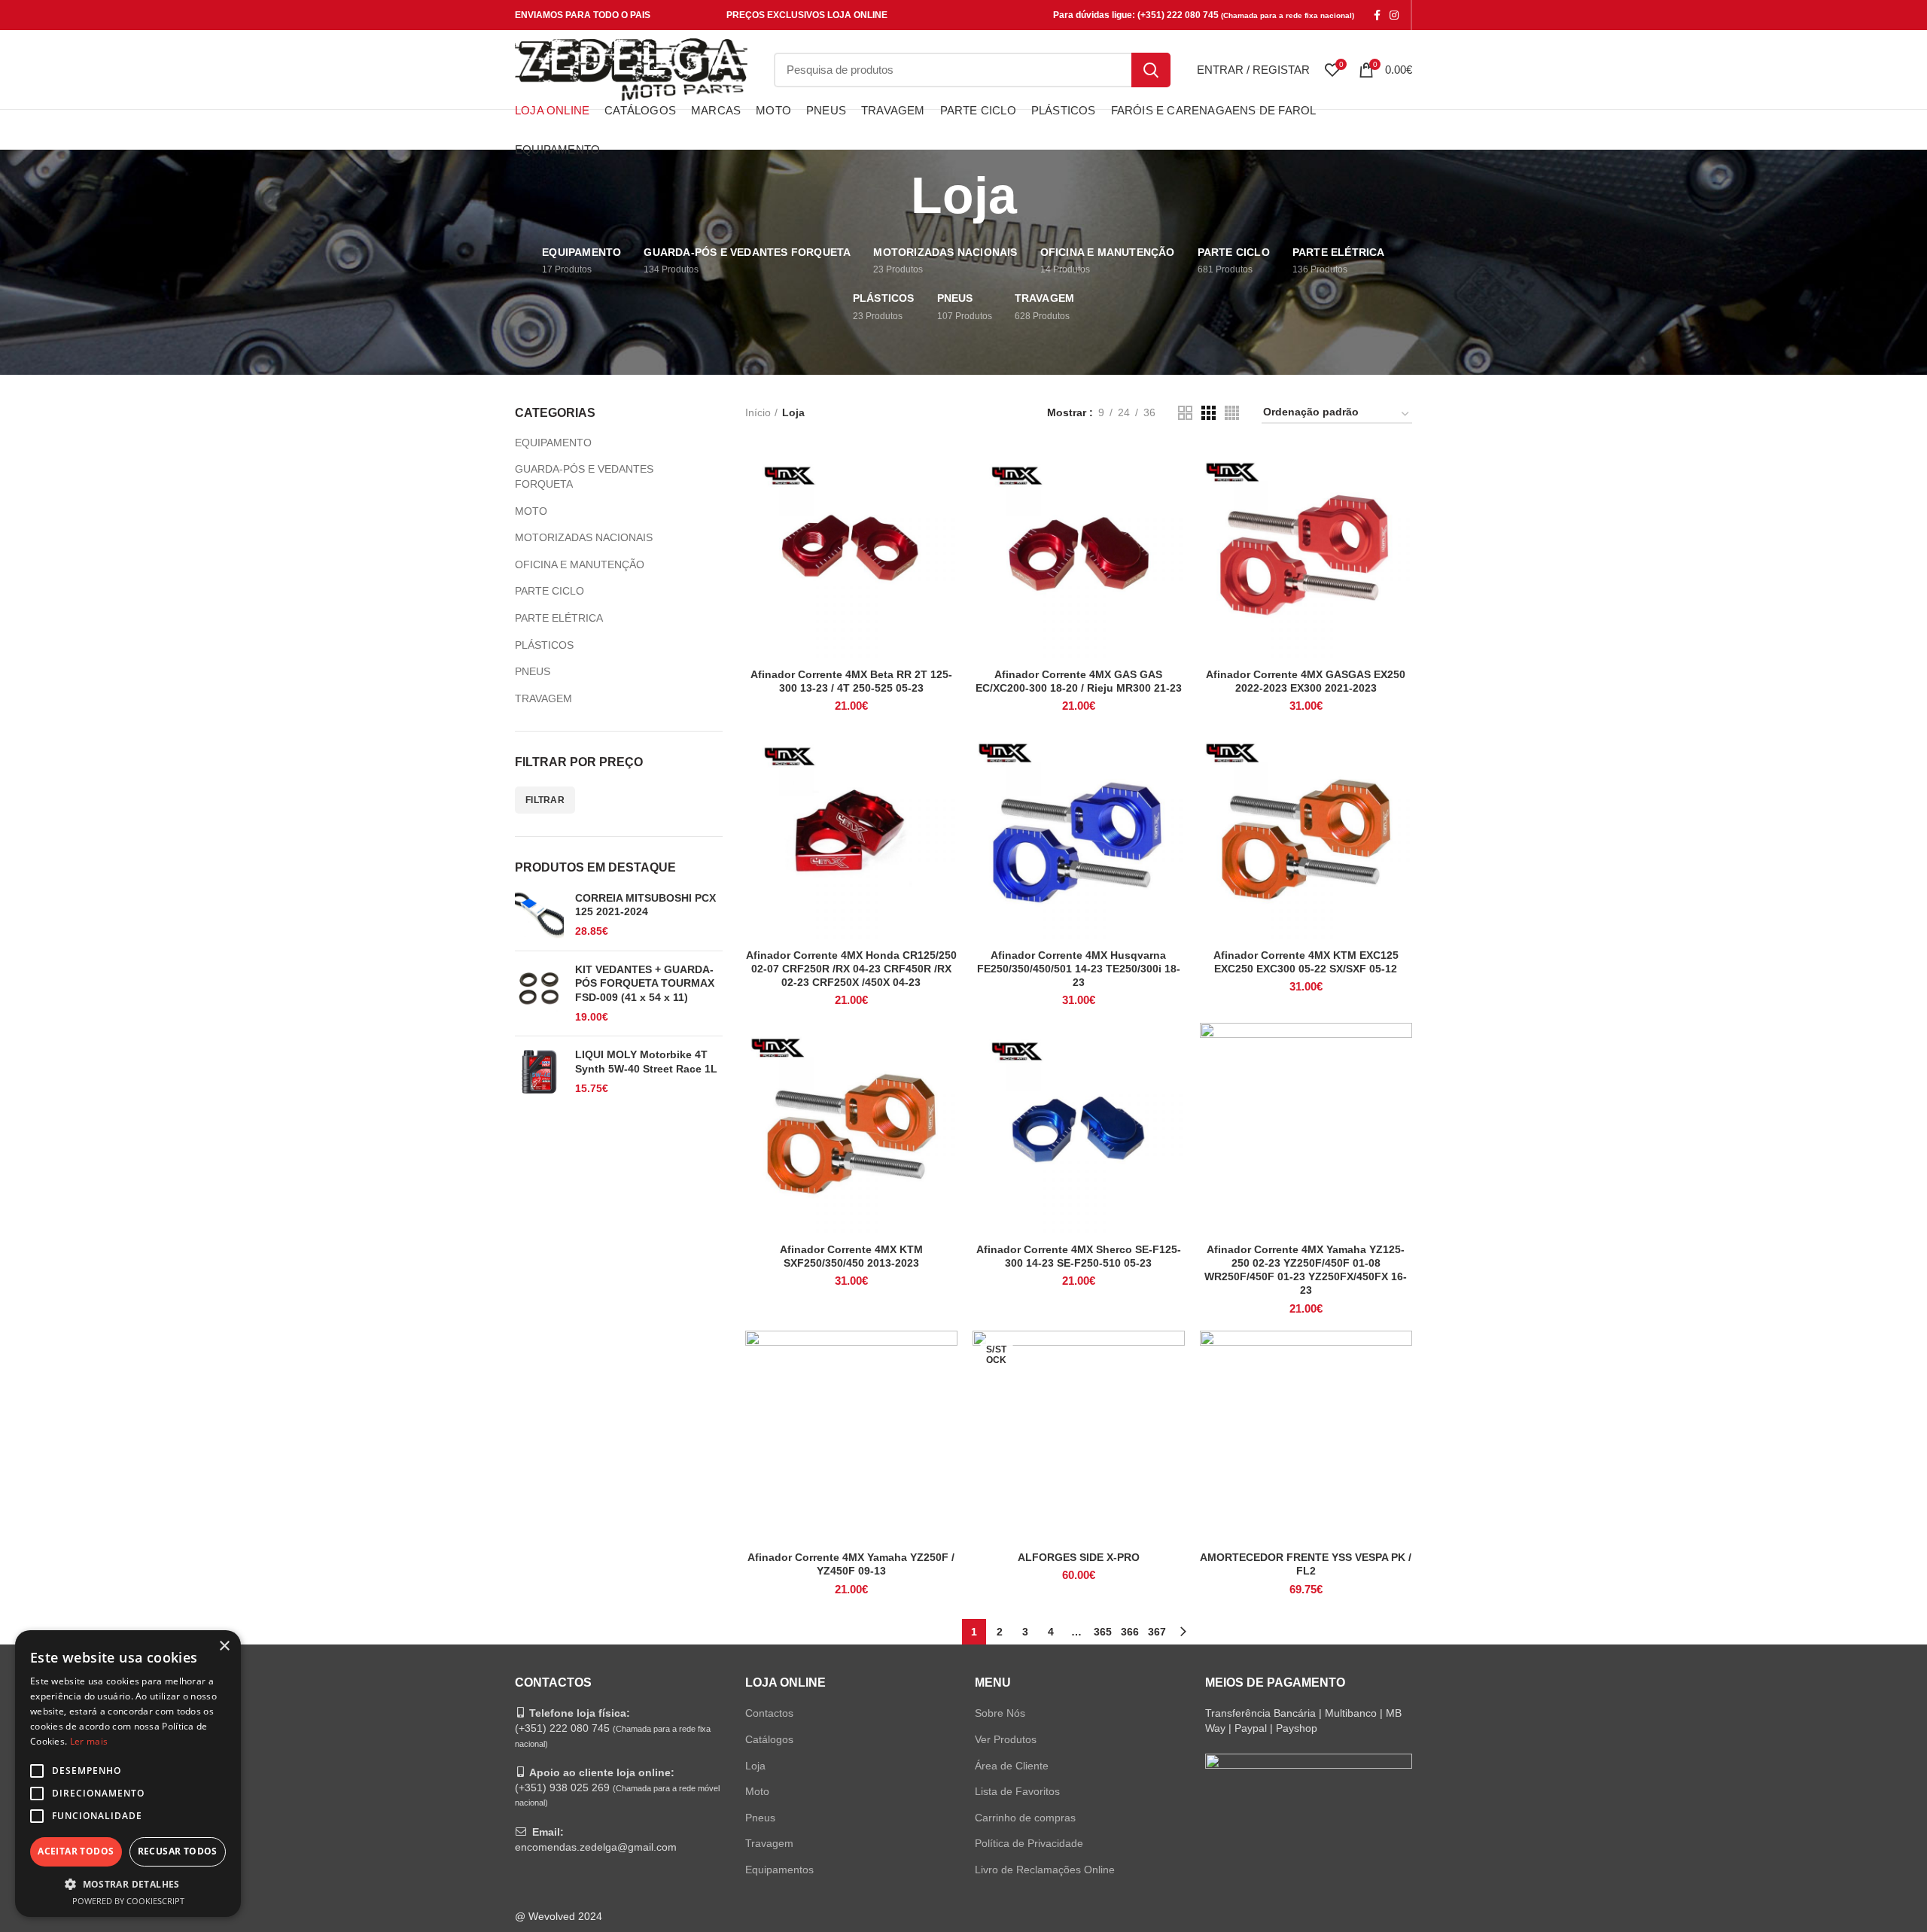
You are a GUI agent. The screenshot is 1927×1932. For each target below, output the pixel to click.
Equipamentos (779, 1870)
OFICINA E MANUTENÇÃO (580, 564)
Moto (757, 1791)
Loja (755, 1766)
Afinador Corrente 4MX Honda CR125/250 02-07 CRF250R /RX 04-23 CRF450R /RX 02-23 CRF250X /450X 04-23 (851, 969)
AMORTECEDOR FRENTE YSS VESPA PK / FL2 (1306, 1564)
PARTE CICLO (549, 591)
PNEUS (533, 671)
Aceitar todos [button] (76, 1851)
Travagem (769, 1843)
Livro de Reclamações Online (1045, 1870)
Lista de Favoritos (1017, 1791)
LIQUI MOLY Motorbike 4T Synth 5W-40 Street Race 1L (646, 1061)
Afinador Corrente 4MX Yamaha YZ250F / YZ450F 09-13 (851, 1564)
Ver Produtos (1006, 1739)
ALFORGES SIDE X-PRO (1079, 1557)
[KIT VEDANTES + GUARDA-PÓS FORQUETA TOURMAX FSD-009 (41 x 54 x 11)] (539, 993)
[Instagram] (1394, 15)
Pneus (760, 1818)
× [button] (224, 1646)
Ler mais (89, 1741)
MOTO (531, 511)
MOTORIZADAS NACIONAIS (584, 537)
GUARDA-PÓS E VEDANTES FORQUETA (584, 476)
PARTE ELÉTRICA (559, 618)
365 (1103, 1632)
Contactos (769, 1713)
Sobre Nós (1000, 1713)
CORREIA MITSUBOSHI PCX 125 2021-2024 (645, 905)
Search (1151, 70)
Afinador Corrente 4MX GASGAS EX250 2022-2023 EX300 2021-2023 (1306, 681)
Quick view (946, 505)
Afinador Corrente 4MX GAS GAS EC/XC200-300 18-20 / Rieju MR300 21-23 (1079, 681)
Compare (946, 472)
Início (758, 412)
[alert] (128, 1774)
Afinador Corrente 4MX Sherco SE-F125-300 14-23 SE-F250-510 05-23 (1079, 1256)
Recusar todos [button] (178, 1851)
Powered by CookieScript (128, 1901)
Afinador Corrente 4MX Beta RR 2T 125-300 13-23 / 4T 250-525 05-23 (851, 681)
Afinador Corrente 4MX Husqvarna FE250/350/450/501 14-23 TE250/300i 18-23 (1079, 969)
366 (1130, 1632)
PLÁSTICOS (544, 645)
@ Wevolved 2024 (559, 1916)
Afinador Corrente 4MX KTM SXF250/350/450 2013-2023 (851, 1256)
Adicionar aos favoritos (946, 539)
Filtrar (545, 800)
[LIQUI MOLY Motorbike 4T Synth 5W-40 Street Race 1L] (539, 1072)
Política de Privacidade (1029, 1843)
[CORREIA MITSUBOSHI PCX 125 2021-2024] (539, 915)
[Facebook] (1377, 15)
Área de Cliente (1012, 1766)
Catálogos (769, 1739)
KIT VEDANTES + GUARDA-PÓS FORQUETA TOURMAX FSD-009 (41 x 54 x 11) (645, 983)
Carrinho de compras (1025, 1818)
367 (1157, 1632)
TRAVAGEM (543, 698)
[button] (128, 1884)
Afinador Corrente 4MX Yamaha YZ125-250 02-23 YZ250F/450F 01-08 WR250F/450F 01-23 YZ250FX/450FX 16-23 (1306, 1270)
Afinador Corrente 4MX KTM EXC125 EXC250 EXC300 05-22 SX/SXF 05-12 (1306, 962)
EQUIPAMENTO (553, 443)
